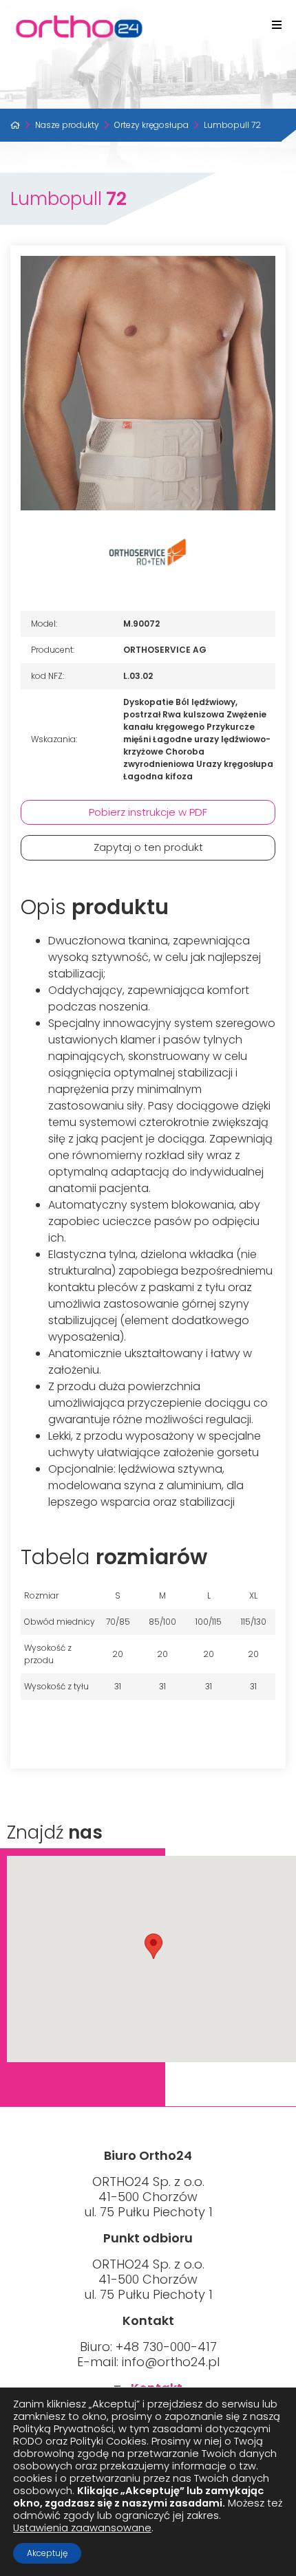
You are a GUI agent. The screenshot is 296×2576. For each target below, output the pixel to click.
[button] (154, 1946)
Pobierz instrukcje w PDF (148, 812)
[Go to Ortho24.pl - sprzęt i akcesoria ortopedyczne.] (15, 125)
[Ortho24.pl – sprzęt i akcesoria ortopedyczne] (148, 26)
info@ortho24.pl (171, 2362)
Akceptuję (47, 2553)
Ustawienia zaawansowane (82, 2528)
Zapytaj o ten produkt (148, 847)
